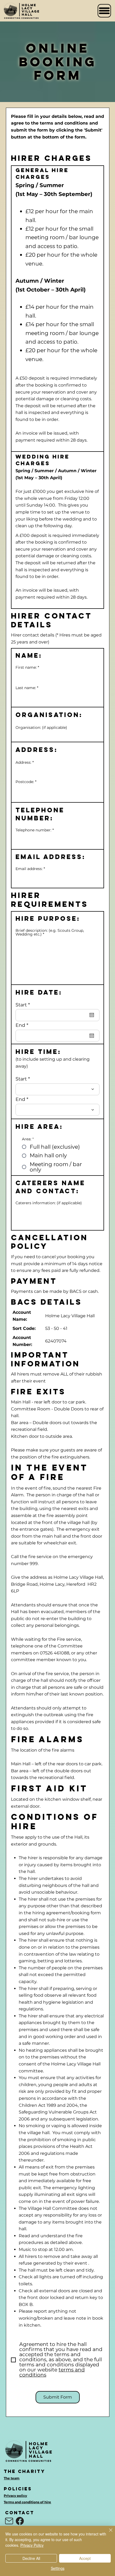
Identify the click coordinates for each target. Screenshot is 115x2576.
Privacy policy (15, 2496)
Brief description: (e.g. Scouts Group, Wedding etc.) (50, 932)
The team (12, 2478)
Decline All (31, 2558)
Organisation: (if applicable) (41, 727)
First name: (26, 667)
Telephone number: (33, 830)
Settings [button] (58, 2568)
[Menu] (104, 11)
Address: (23, 762)
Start (24, 1005)
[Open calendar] (92, 1015)
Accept (85, 2558)
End (23, 1025)
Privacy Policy (32, 2545)
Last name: (26, 688)
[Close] (108, 2533)
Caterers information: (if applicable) (49, 1203)
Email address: (29, 869)
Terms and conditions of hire (27, 2502)
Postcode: (25, 782)
